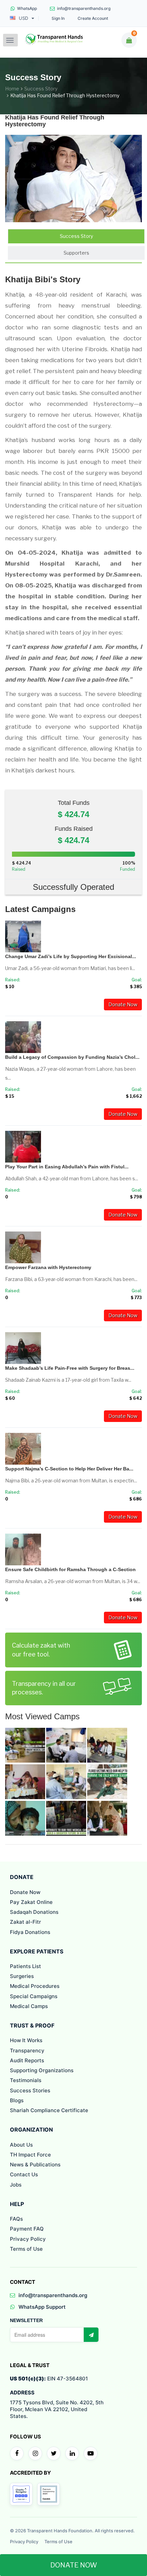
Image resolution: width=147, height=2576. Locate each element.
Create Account (93, 18)
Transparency (27, 2051)
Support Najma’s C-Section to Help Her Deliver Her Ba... (69, 1469)
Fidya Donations (30, 1932)
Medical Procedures (35, 1986)
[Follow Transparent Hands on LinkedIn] (72, 2453)
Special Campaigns (34, 1996)
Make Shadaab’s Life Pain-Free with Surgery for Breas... (70, 1368)
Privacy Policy (28, 2239)
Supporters (76, 253)
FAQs (16, 2219)
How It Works (26, 2040)
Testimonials (26, 2080)
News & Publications (35, 2165)
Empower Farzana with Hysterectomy (48, 1267)
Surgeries (22, 1976)
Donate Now (123, 1004)
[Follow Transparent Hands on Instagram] (35, 2453)
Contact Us (24, 2174)
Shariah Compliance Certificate (49, 2110)
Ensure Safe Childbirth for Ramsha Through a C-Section (70, 1569)
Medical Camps (29, 2006)
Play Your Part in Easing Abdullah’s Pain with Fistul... (67, 1167)
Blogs (17, 2100)
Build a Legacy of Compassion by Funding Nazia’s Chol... (72, 1057)
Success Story (41, 89)
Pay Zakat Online (31, 1902)
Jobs (16, 2185)
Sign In (58, 18)
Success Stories (30, 2090)
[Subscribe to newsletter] (91, 2335)
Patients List (25, 1966)
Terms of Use (26, 2249)
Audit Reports (27, 2060)
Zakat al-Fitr (25, 1922)
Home (12, 89)
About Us (21, 2145)
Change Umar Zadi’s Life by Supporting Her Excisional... (71, 956)
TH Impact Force (30, 2155)
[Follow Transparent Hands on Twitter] (54, 2453)
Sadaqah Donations (34, 1912)
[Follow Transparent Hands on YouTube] (91, 2453)
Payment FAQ (27, 2229)
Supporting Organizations (42, 2070)
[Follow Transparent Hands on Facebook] (17, 2453)
